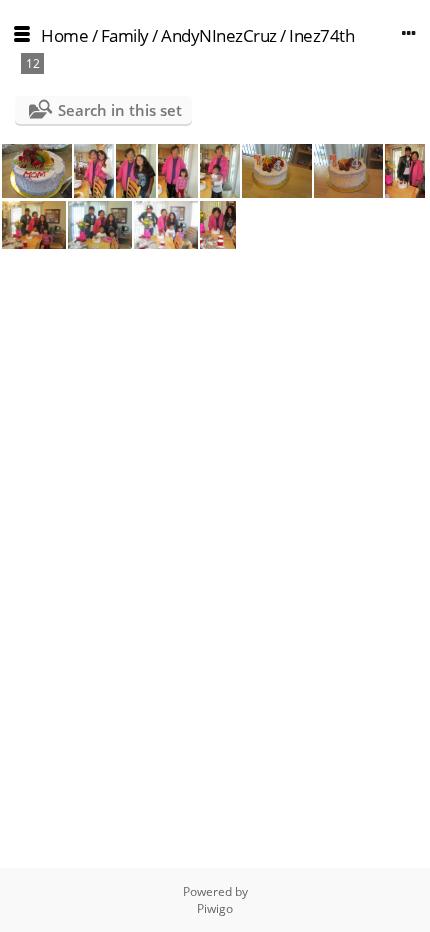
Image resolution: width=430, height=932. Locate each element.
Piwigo (215, 908)
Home (64, 35)
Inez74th (321, 35)
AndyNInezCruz (219, 35)
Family (125, 35)
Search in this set (120, 110)
